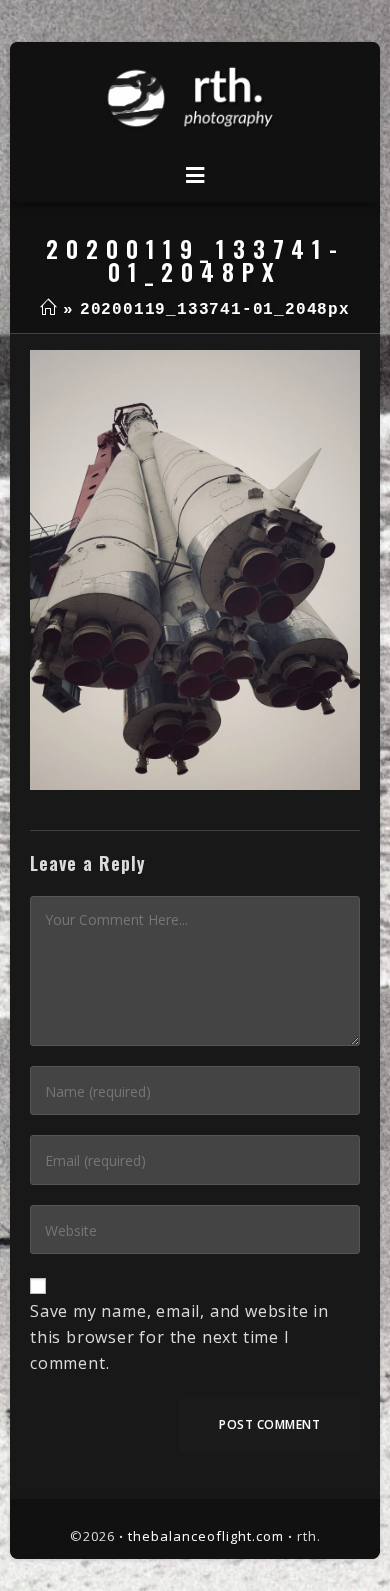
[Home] (48, 310)
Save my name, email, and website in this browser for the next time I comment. (179, 1336)
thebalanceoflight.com (206, 1536)
